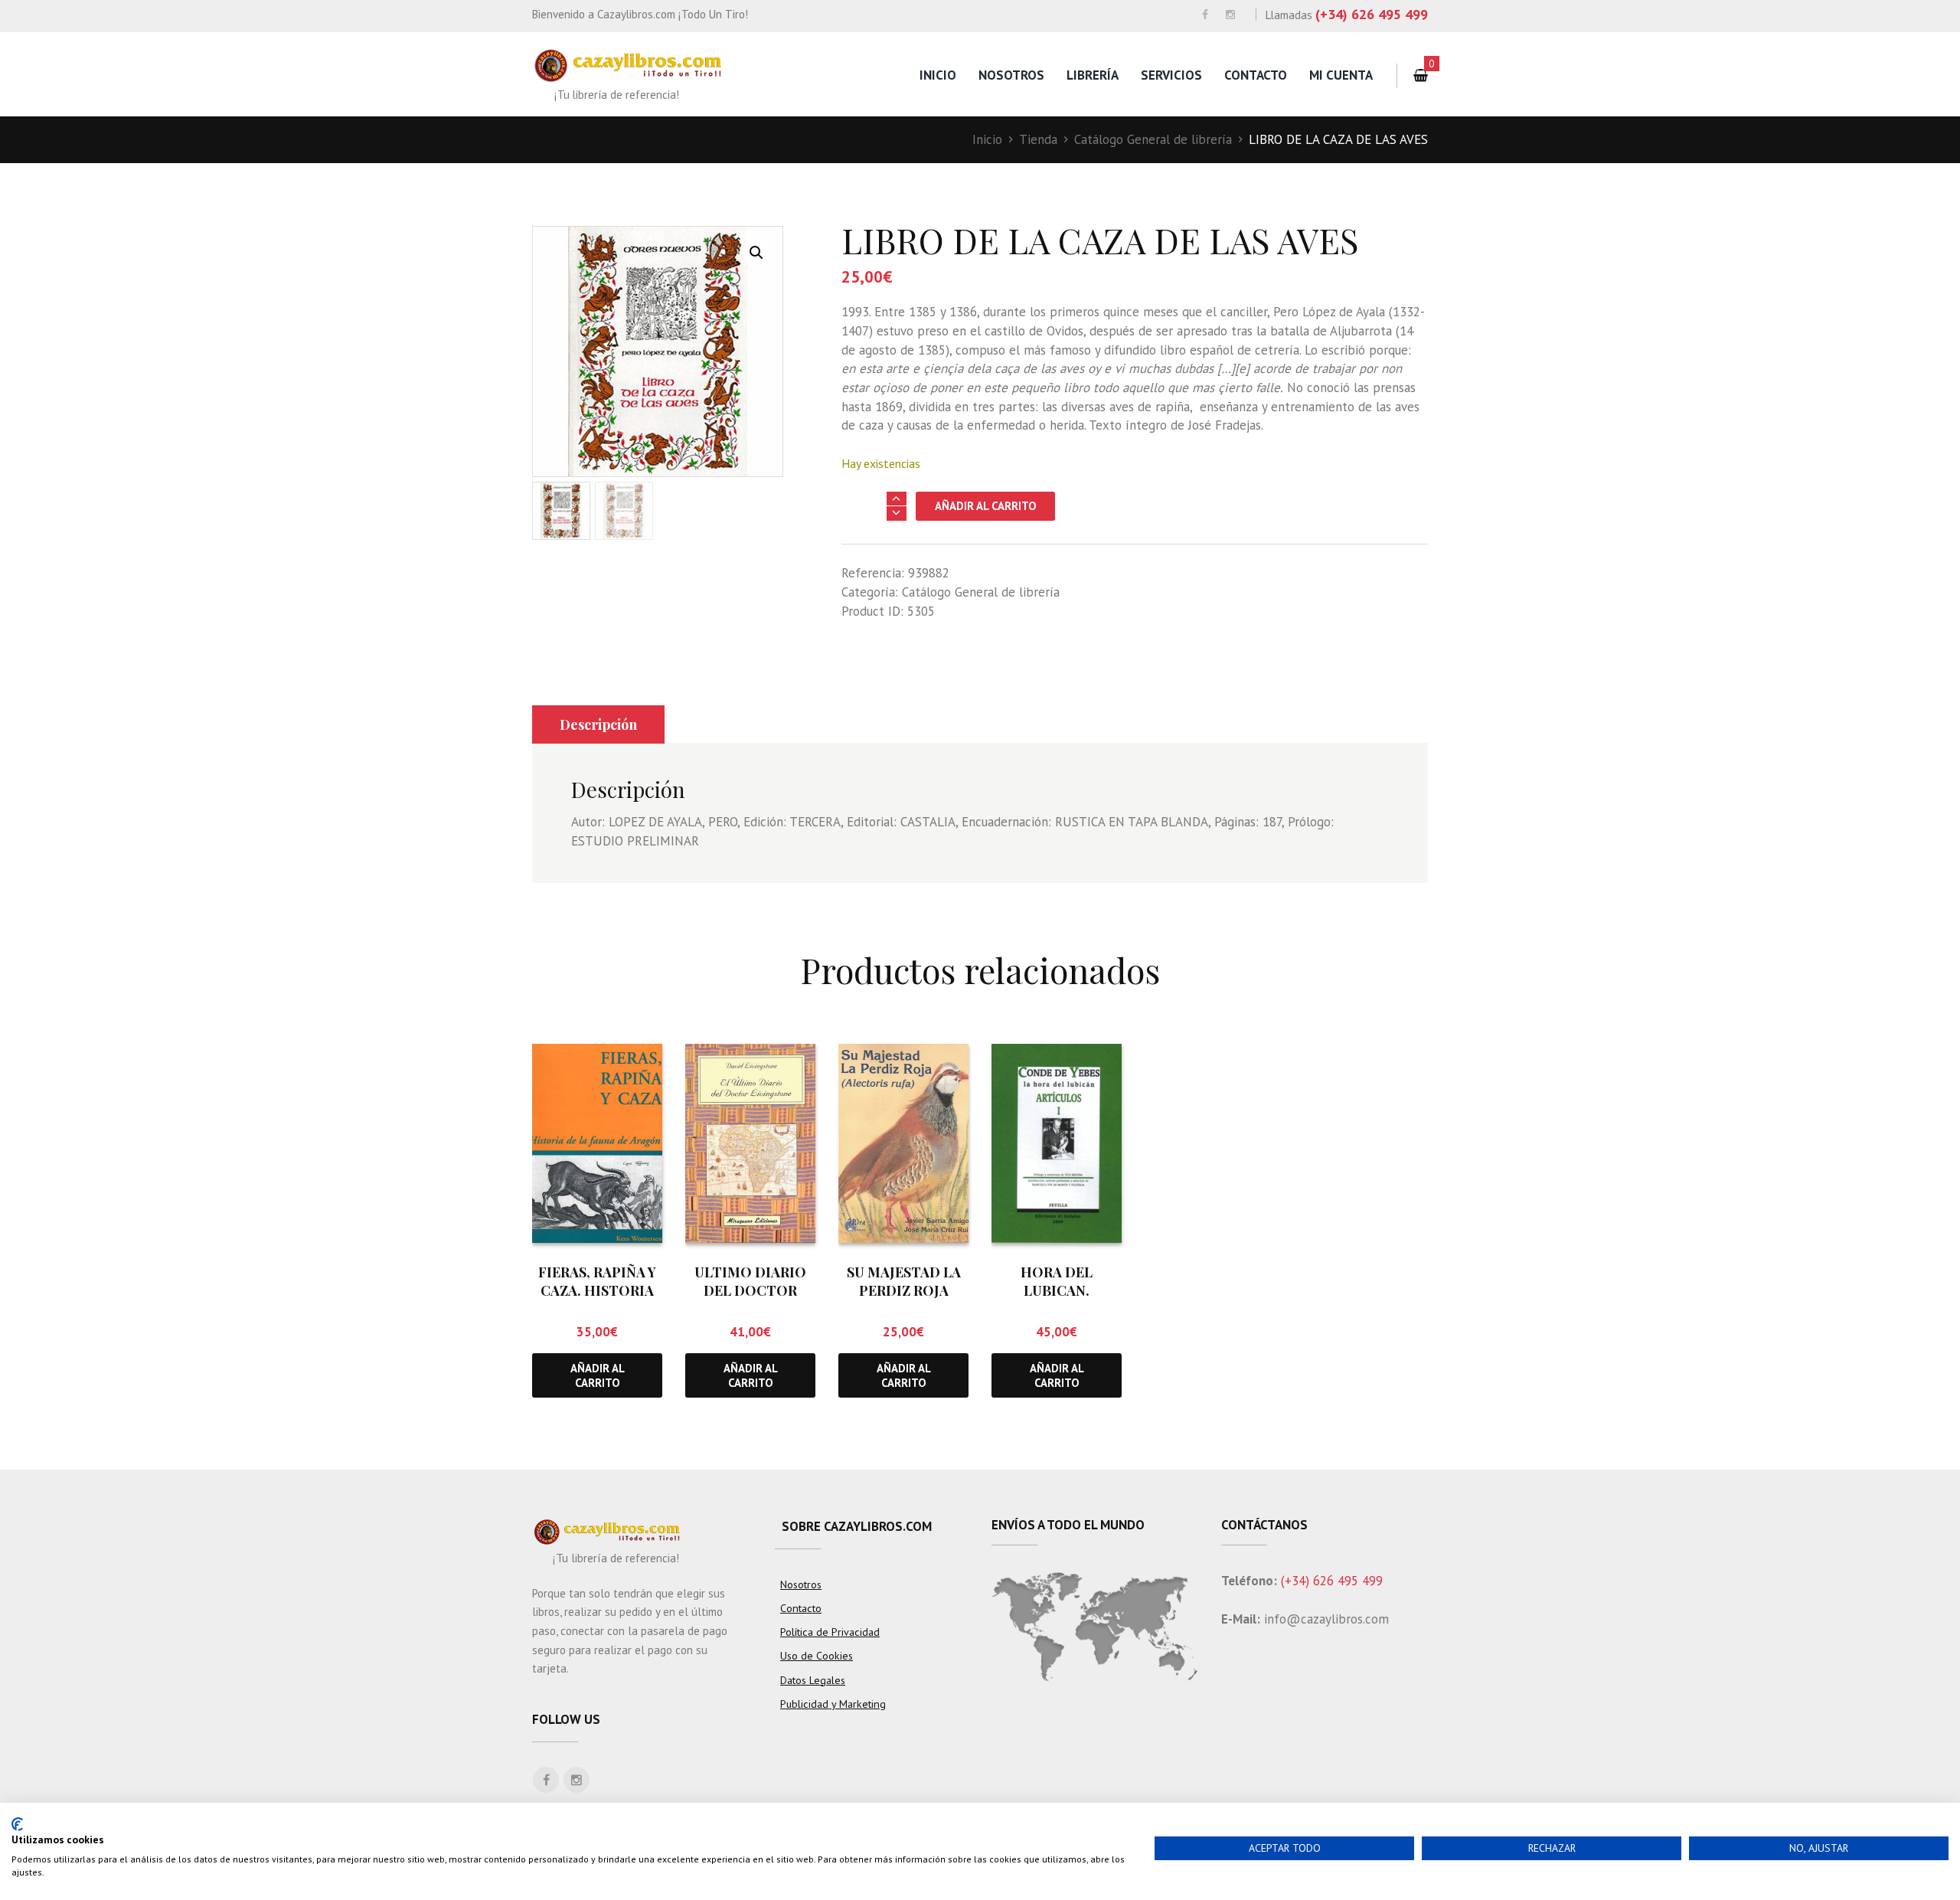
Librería (1093, 75)
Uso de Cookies (817, 1656)
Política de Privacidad (830, 1632)
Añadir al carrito (986, 506)
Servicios (1171, 75)
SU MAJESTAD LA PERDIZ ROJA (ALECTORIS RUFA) (904, 1290)
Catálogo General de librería (1153, 139)
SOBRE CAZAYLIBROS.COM (857, 1526)
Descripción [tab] (598, 724)
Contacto (1256, 75)
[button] (756, 253)
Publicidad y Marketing (833, 1704)
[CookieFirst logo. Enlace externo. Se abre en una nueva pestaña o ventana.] (17, 1824)
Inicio (938, 75)
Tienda (1038, 139)
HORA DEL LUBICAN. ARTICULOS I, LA (1057, 1290)
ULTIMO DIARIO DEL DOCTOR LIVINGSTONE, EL (750, 1290)
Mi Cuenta (1341, 75)
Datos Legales (813, 1680)
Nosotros (1011, 75)
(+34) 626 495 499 (1372, 14)
